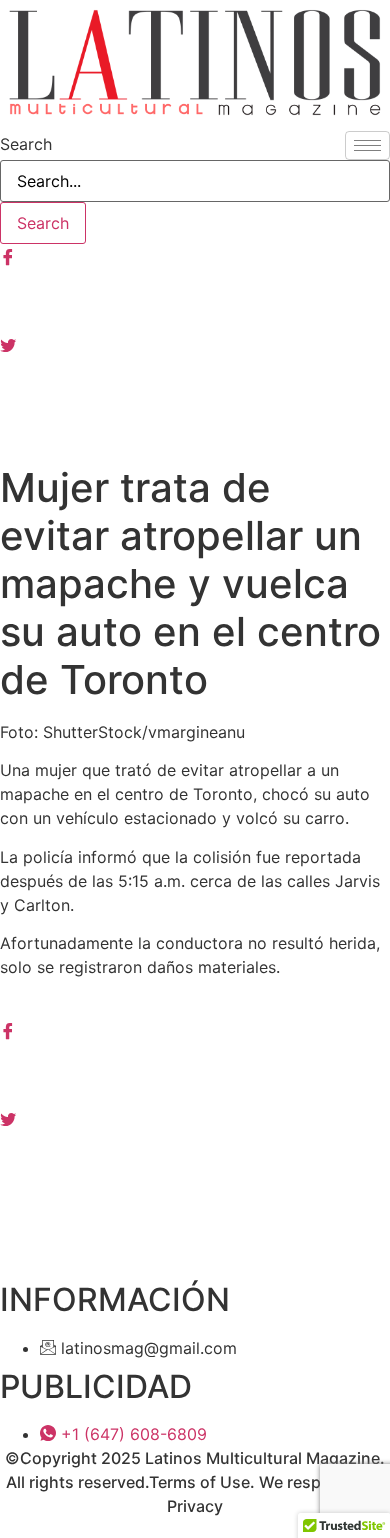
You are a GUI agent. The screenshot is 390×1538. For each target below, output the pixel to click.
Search (26, 144)
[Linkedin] (195, 1161)
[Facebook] (195, 256)
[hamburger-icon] (367, 145)
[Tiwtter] (195, 344)
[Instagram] (195, 300)
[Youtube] (195, 388)
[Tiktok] (195, 432)
